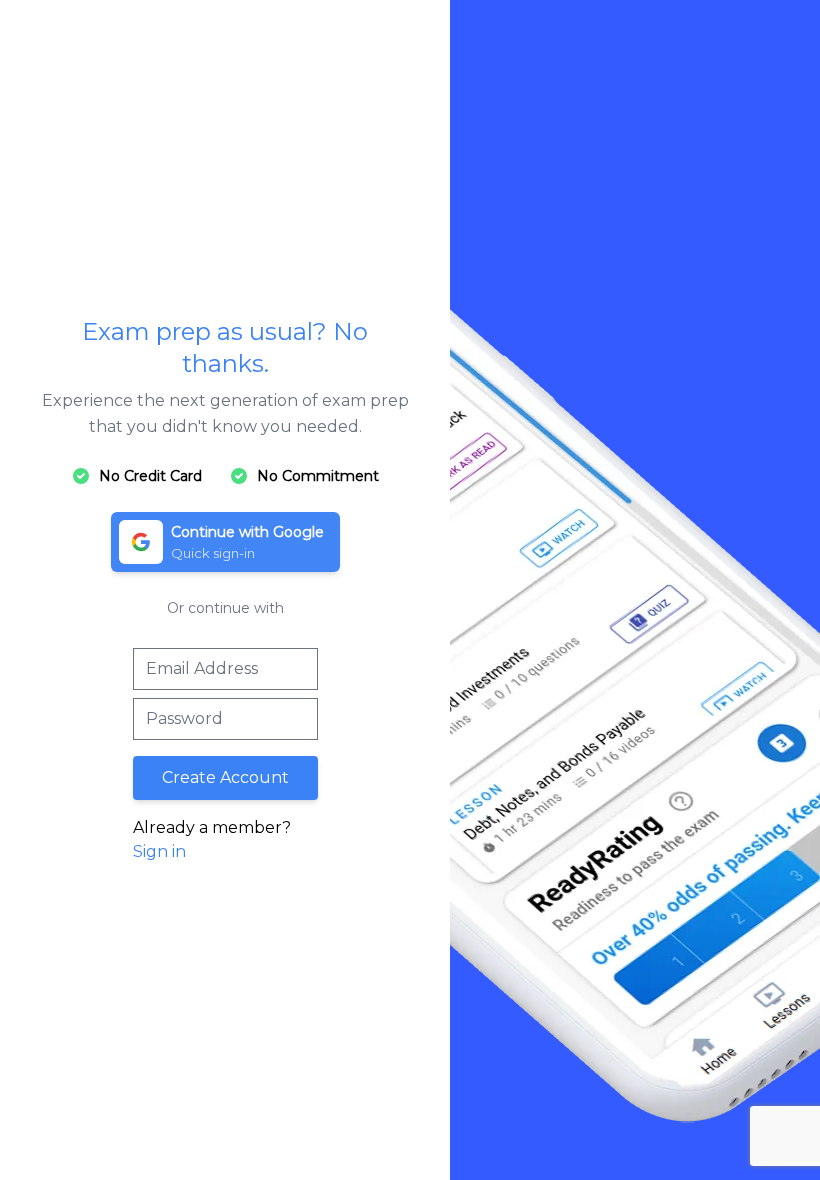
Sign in (159, 851)
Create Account (225, 777)
